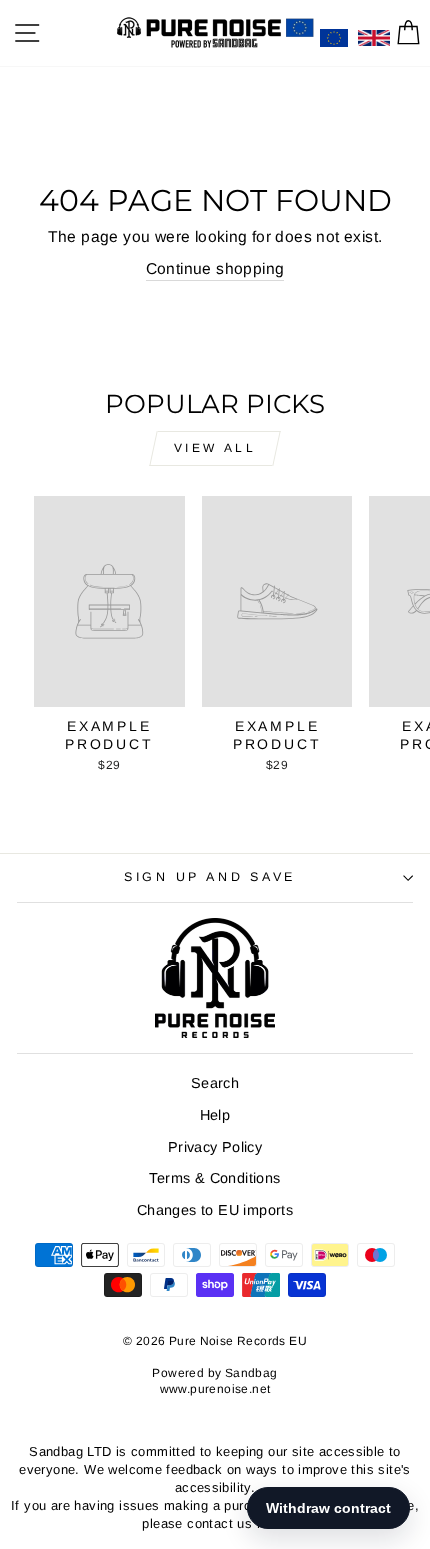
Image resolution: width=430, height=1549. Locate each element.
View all (215, 448)
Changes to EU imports (215, 1210)
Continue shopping (215, 268)
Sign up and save (210, 877)
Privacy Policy (215, 1147)
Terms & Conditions (214, 1178)
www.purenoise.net (215, 1389)
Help (215, 1115)
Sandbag (251, 1373)
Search (215, 1083)
